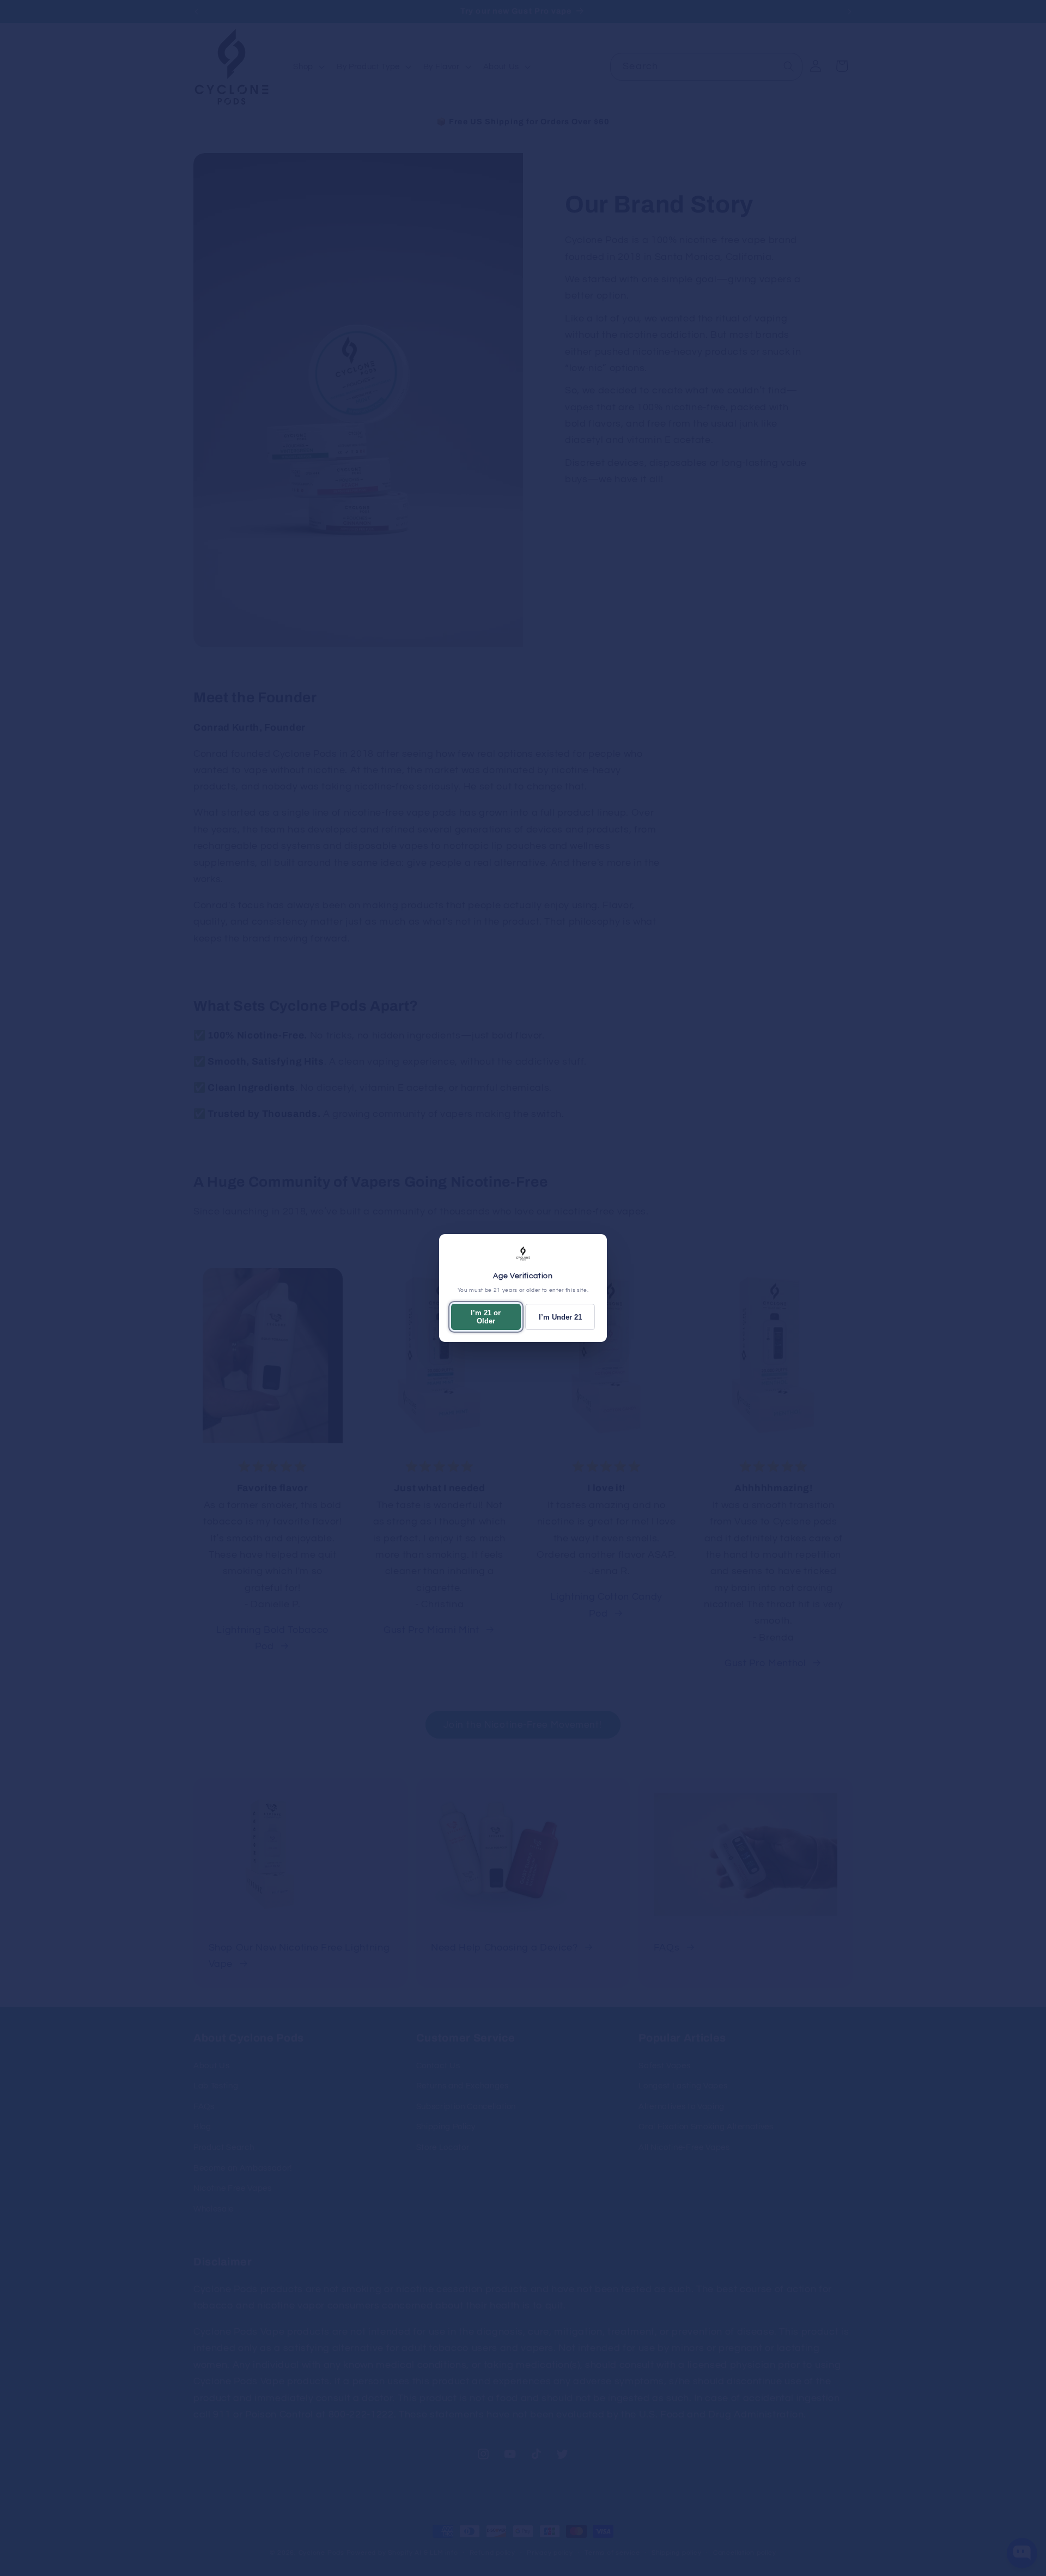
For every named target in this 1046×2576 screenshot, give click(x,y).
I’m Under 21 (560, 1317)
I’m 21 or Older (486, 1317)
